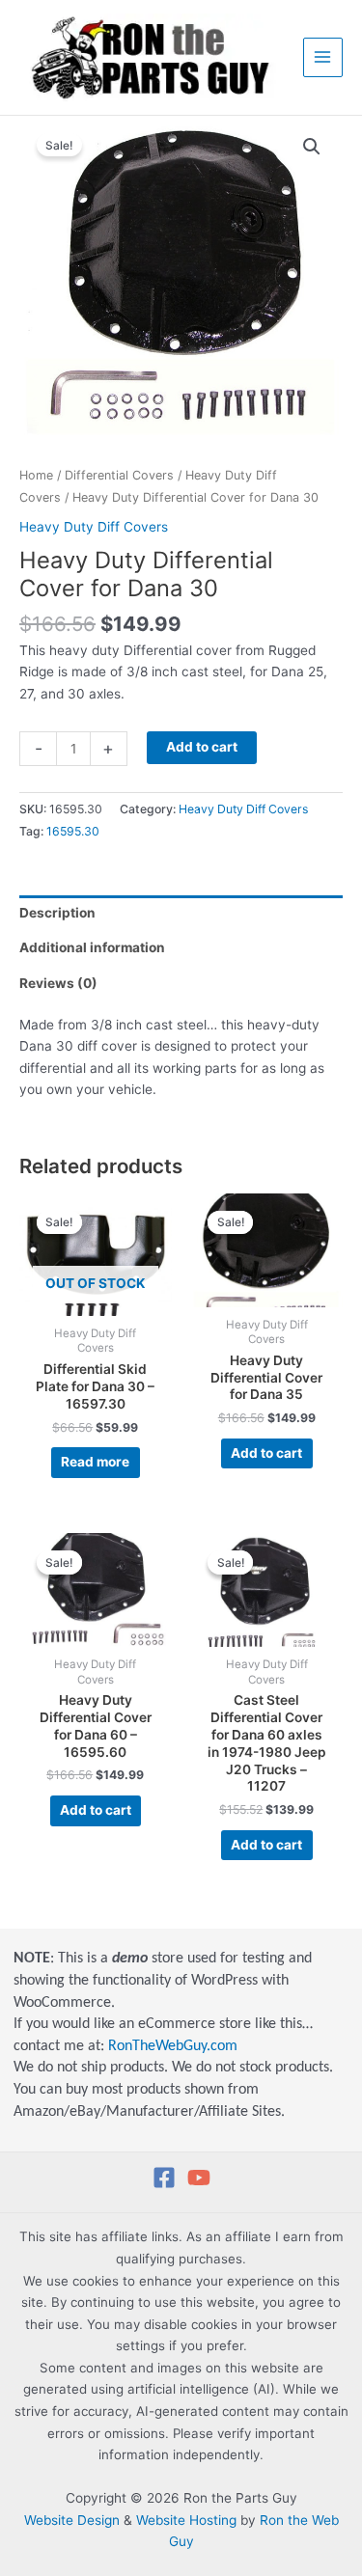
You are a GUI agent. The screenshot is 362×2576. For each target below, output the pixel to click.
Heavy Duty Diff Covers (94, 527)
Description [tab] (57, 913)
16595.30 (73, 831)
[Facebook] (164, 2178)
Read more (95, 1462)
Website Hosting (186, 2520)
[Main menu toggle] (323, 57)
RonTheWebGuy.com (173, 2046)
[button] (312, 147)
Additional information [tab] (92, 947)
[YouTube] (199, 2178)
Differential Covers (119, 475)
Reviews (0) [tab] (58, 983)
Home (36, 475)
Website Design (72, 2520)
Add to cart (202, 747)
